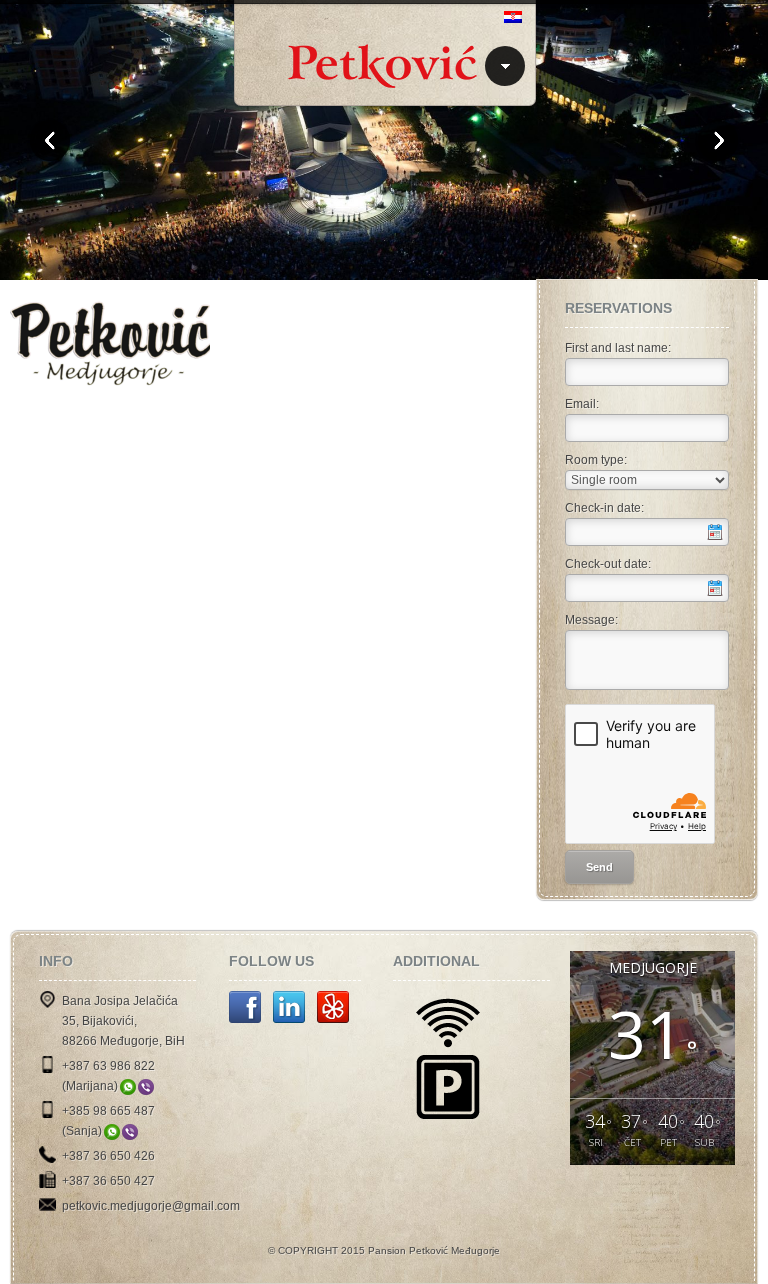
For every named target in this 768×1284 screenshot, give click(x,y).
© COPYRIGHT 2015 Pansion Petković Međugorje (384, 1250)
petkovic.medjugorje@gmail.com (151, 1206)
